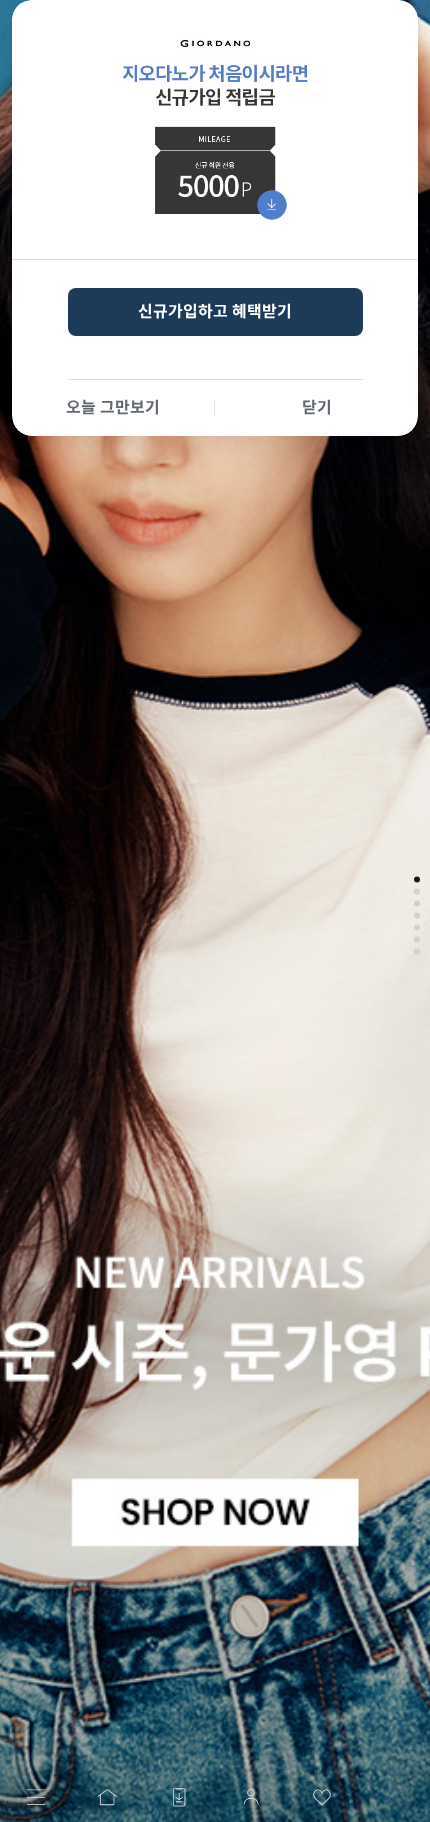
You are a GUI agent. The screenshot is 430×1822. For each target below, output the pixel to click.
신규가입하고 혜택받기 (215, 311)
